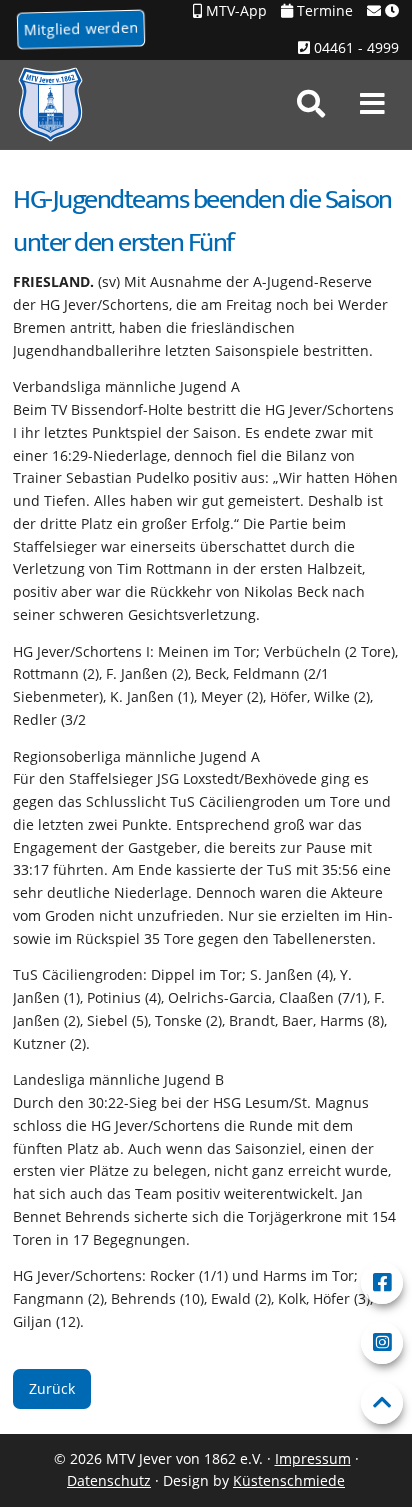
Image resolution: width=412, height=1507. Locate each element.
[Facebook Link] (382, 1283)
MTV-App (234, 10)
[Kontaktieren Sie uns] (383, 11)
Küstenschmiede (289, 1480)
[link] (311, 104)
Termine (323, 10)
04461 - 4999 (354, 47)
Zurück (52, 1388)
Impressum (313, 1458)
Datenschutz (109, 1480)
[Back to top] (382, 1403)
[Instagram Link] (382, 1343)
